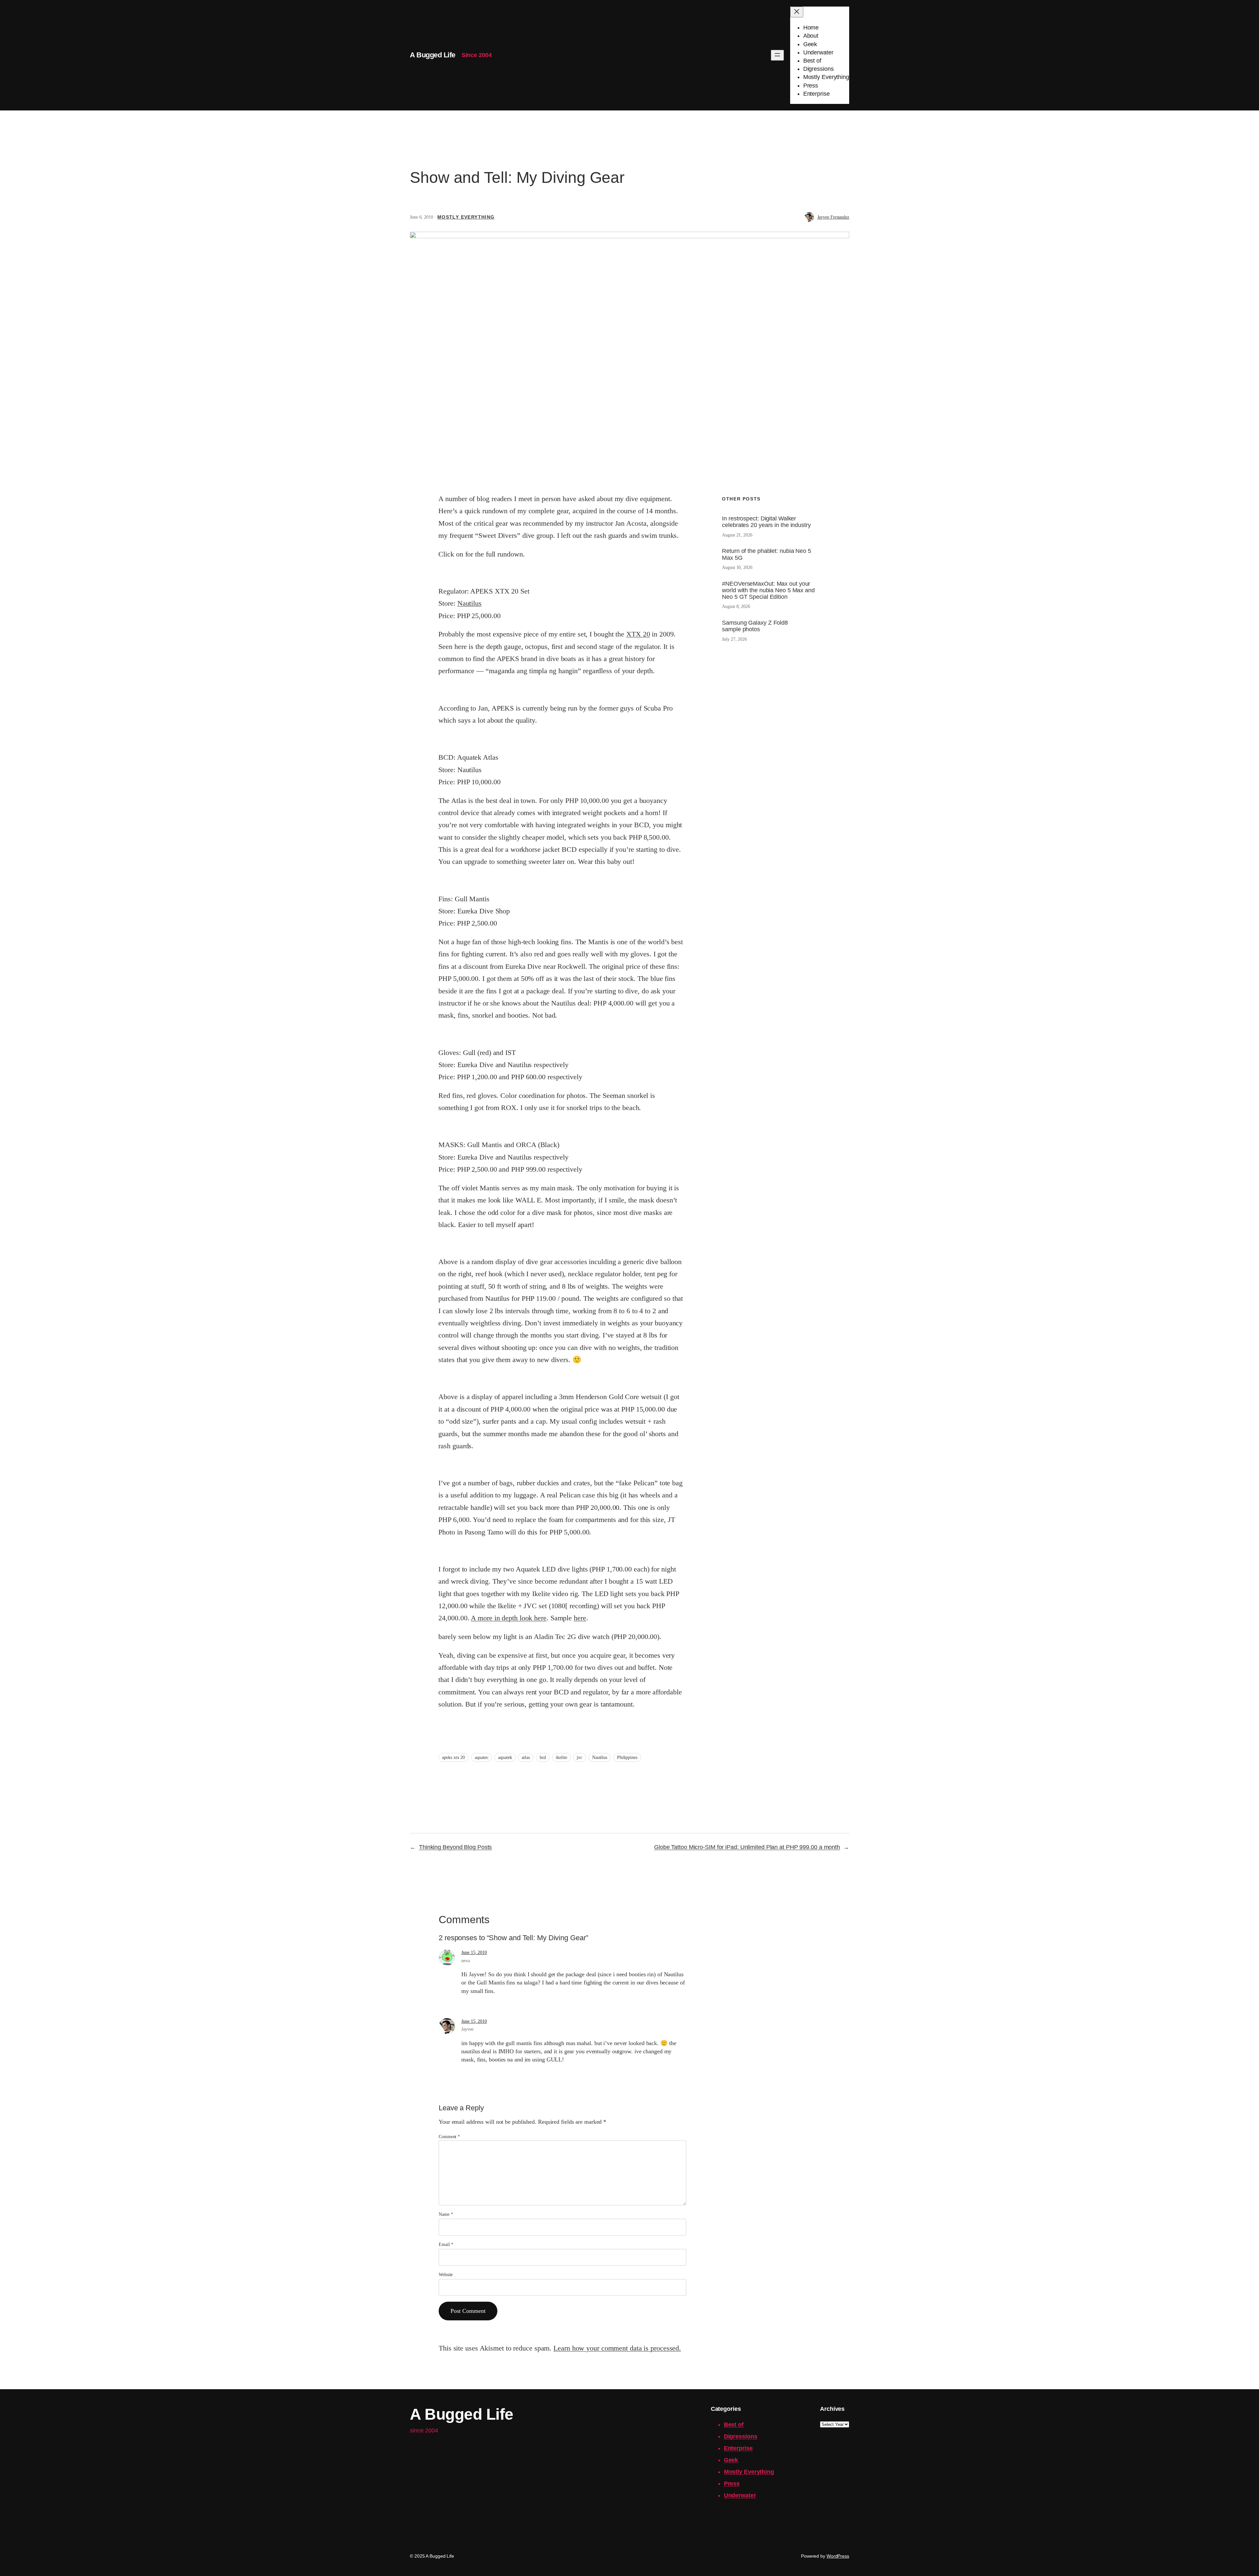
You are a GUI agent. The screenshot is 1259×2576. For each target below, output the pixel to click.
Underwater (740, 2495)
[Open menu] (777, 55)
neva (466, 1961)
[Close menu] (797, 12)
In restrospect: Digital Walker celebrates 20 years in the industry (766, 522)
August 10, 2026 (737, 567)
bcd (543, 1757)
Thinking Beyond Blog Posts (455, 1847)
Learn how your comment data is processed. (617, 2348)
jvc (580, 1757)
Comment (449, 2137)
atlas (526, 1757)
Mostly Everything (466, 217)
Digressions (741, 2436)
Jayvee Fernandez (833, 217)
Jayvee (467, 2029)
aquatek (505, 1757)
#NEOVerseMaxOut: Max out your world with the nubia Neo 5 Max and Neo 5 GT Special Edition (768, 590)
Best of (734, 2425)
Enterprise (738, 2448)
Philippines (627, 1757)
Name (446, 2214)
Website (446, 2275)
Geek (731, 2460)
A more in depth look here (509, 1618)
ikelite (561, 1757)
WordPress (838, 2556)
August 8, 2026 (736, 606)
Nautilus (470, 603)
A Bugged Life (433, 55)
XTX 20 (638, 634)
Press (732, 2484)
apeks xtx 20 (453, 1757)
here (580, 1618)
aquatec (481, 1757)
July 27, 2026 (734, 639)
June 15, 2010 (474, 1952)
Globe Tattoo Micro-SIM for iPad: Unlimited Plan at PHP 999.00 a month (747, 1847)
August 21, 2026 (737, 535)
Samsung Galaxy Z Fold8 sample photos (755, 626)
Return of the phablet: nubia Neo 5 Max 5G (767, 554)
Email (446, 2244)
